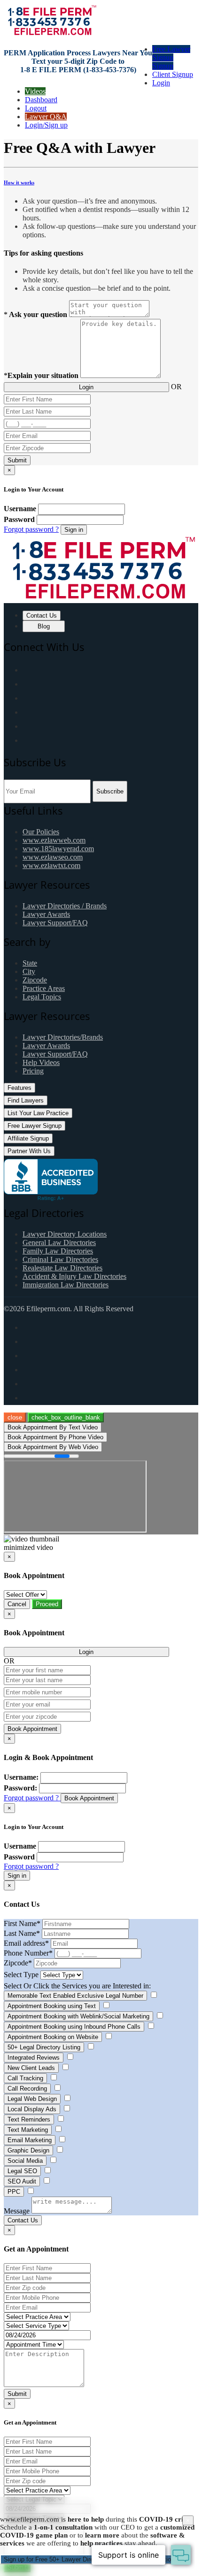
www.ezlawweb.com (54, 840)
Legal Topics (42, 997)
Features (19, 1088)
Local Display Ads (32, 2109)
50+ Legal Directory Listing (44, 2047)
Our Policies (41, 832)
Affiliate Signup (28, 1138)
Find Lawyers (26, 1100)
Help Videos (41, 1062)
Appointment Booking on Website (53, 2037)
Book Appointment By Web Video (53, 1447)
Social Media (25, 2161)
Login (161, 83)
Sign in (74, 530)
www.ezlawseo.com (53, 857)
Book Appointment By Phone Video (55, 1437)
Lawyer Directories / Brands (65, 906)
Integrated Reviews (34, 2058)
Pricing (33, 1071)
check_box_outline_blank (66, 1417)
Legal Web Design (32, 2099)
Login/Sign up (46, 125)
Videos (35, 91)
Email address (26, 1943)
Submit (17, 460)
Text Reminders (29, 2119)
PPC (14, 2192)
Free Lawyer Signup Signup (171, 57)
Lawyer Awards (46, 914)
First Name (22, 1923)
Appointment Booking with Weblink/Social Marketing (78, 2016)
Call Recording (27, 2089)
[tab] (101, 182)
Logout (36, 108)
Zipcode (35, 980)
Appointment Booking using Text (52, 2006)
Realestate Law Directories (62, 1268)
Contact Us (42, 616)
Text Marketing (28, 2130)
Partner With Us (29, 1151)
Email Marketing (30, 2140)
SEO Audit (22, 2181)
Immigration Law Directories (66, 1285)
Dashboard (41, 100)
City (29, 971)
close (15, 1417)
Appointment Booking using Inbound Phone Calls (74, 2027)
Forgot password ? (31, 529)
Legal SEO (22, 2171)
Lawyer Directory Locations (65, 1234)
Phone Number (28, 1953)
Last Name (22, 1933)
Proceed (47, 1604)
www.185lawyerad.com (58, 849)
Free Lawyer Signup (35, 1126)
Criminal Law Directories (60, 1259)
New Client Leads (31, 2068)
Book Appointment (32, 1729)
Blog (44, 626)
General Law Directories (59, 1243)
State (30, 963)
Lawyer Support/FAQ (55, 923)
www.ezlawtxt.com (51, 865)
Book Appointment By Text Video (53, 1427)
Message (17, 2211)
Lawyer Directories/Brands (63, 1037)
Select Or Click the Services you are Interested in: (77, 1986)
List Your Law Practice (38, 1113)
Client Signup (173, 74)
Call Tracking (25, 2078)
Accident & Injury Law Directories (74, 1276)
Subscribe (110, 791)
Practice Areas (44, 988)
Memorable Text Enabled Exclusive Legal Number (75, 1996)
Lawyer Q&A (46, 117)
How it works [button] (19, 182)
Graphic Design (28, 2150)
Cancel (17, 1604)
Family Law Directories (58, 1251)
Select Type (21, 1975)
